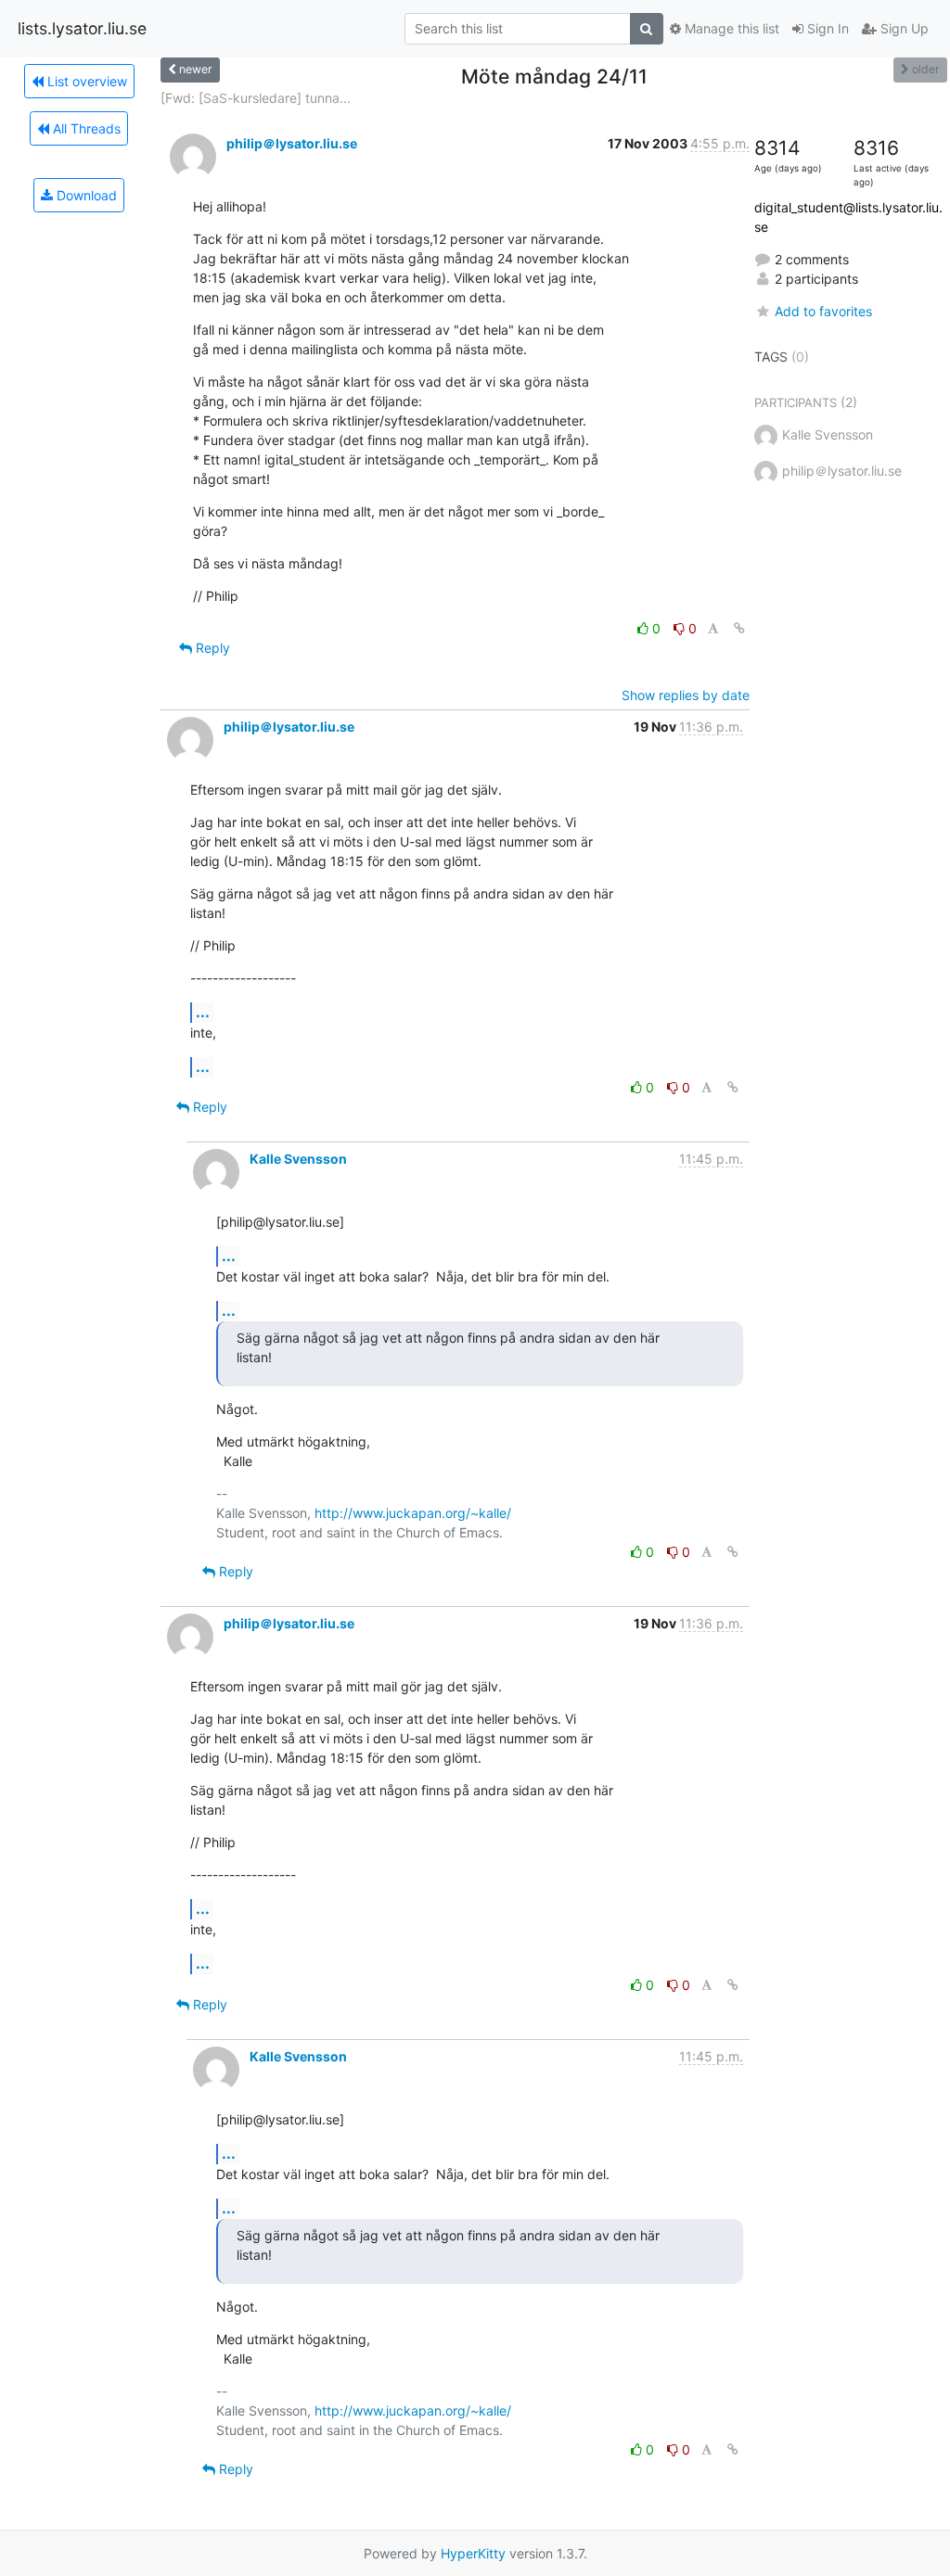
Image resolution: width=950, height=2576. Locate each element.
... (203, 1012)
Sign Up (903, 28)
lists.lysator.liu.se (82, 28)
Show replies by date (686, 695)
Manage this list (730, 28)
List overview (85, 81)
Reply (211, 648)
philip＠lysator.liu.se (292, 143)
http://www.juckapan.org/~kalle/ (413, 1513)
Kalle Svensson (298, 1159)
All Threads (85, 128)
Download (85, 195)
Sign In (826, 28)
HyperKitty (473, 2553)
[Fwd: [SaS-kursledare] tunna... (256, 98)
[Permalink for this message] (739, 628)
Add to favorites (823, 311)
